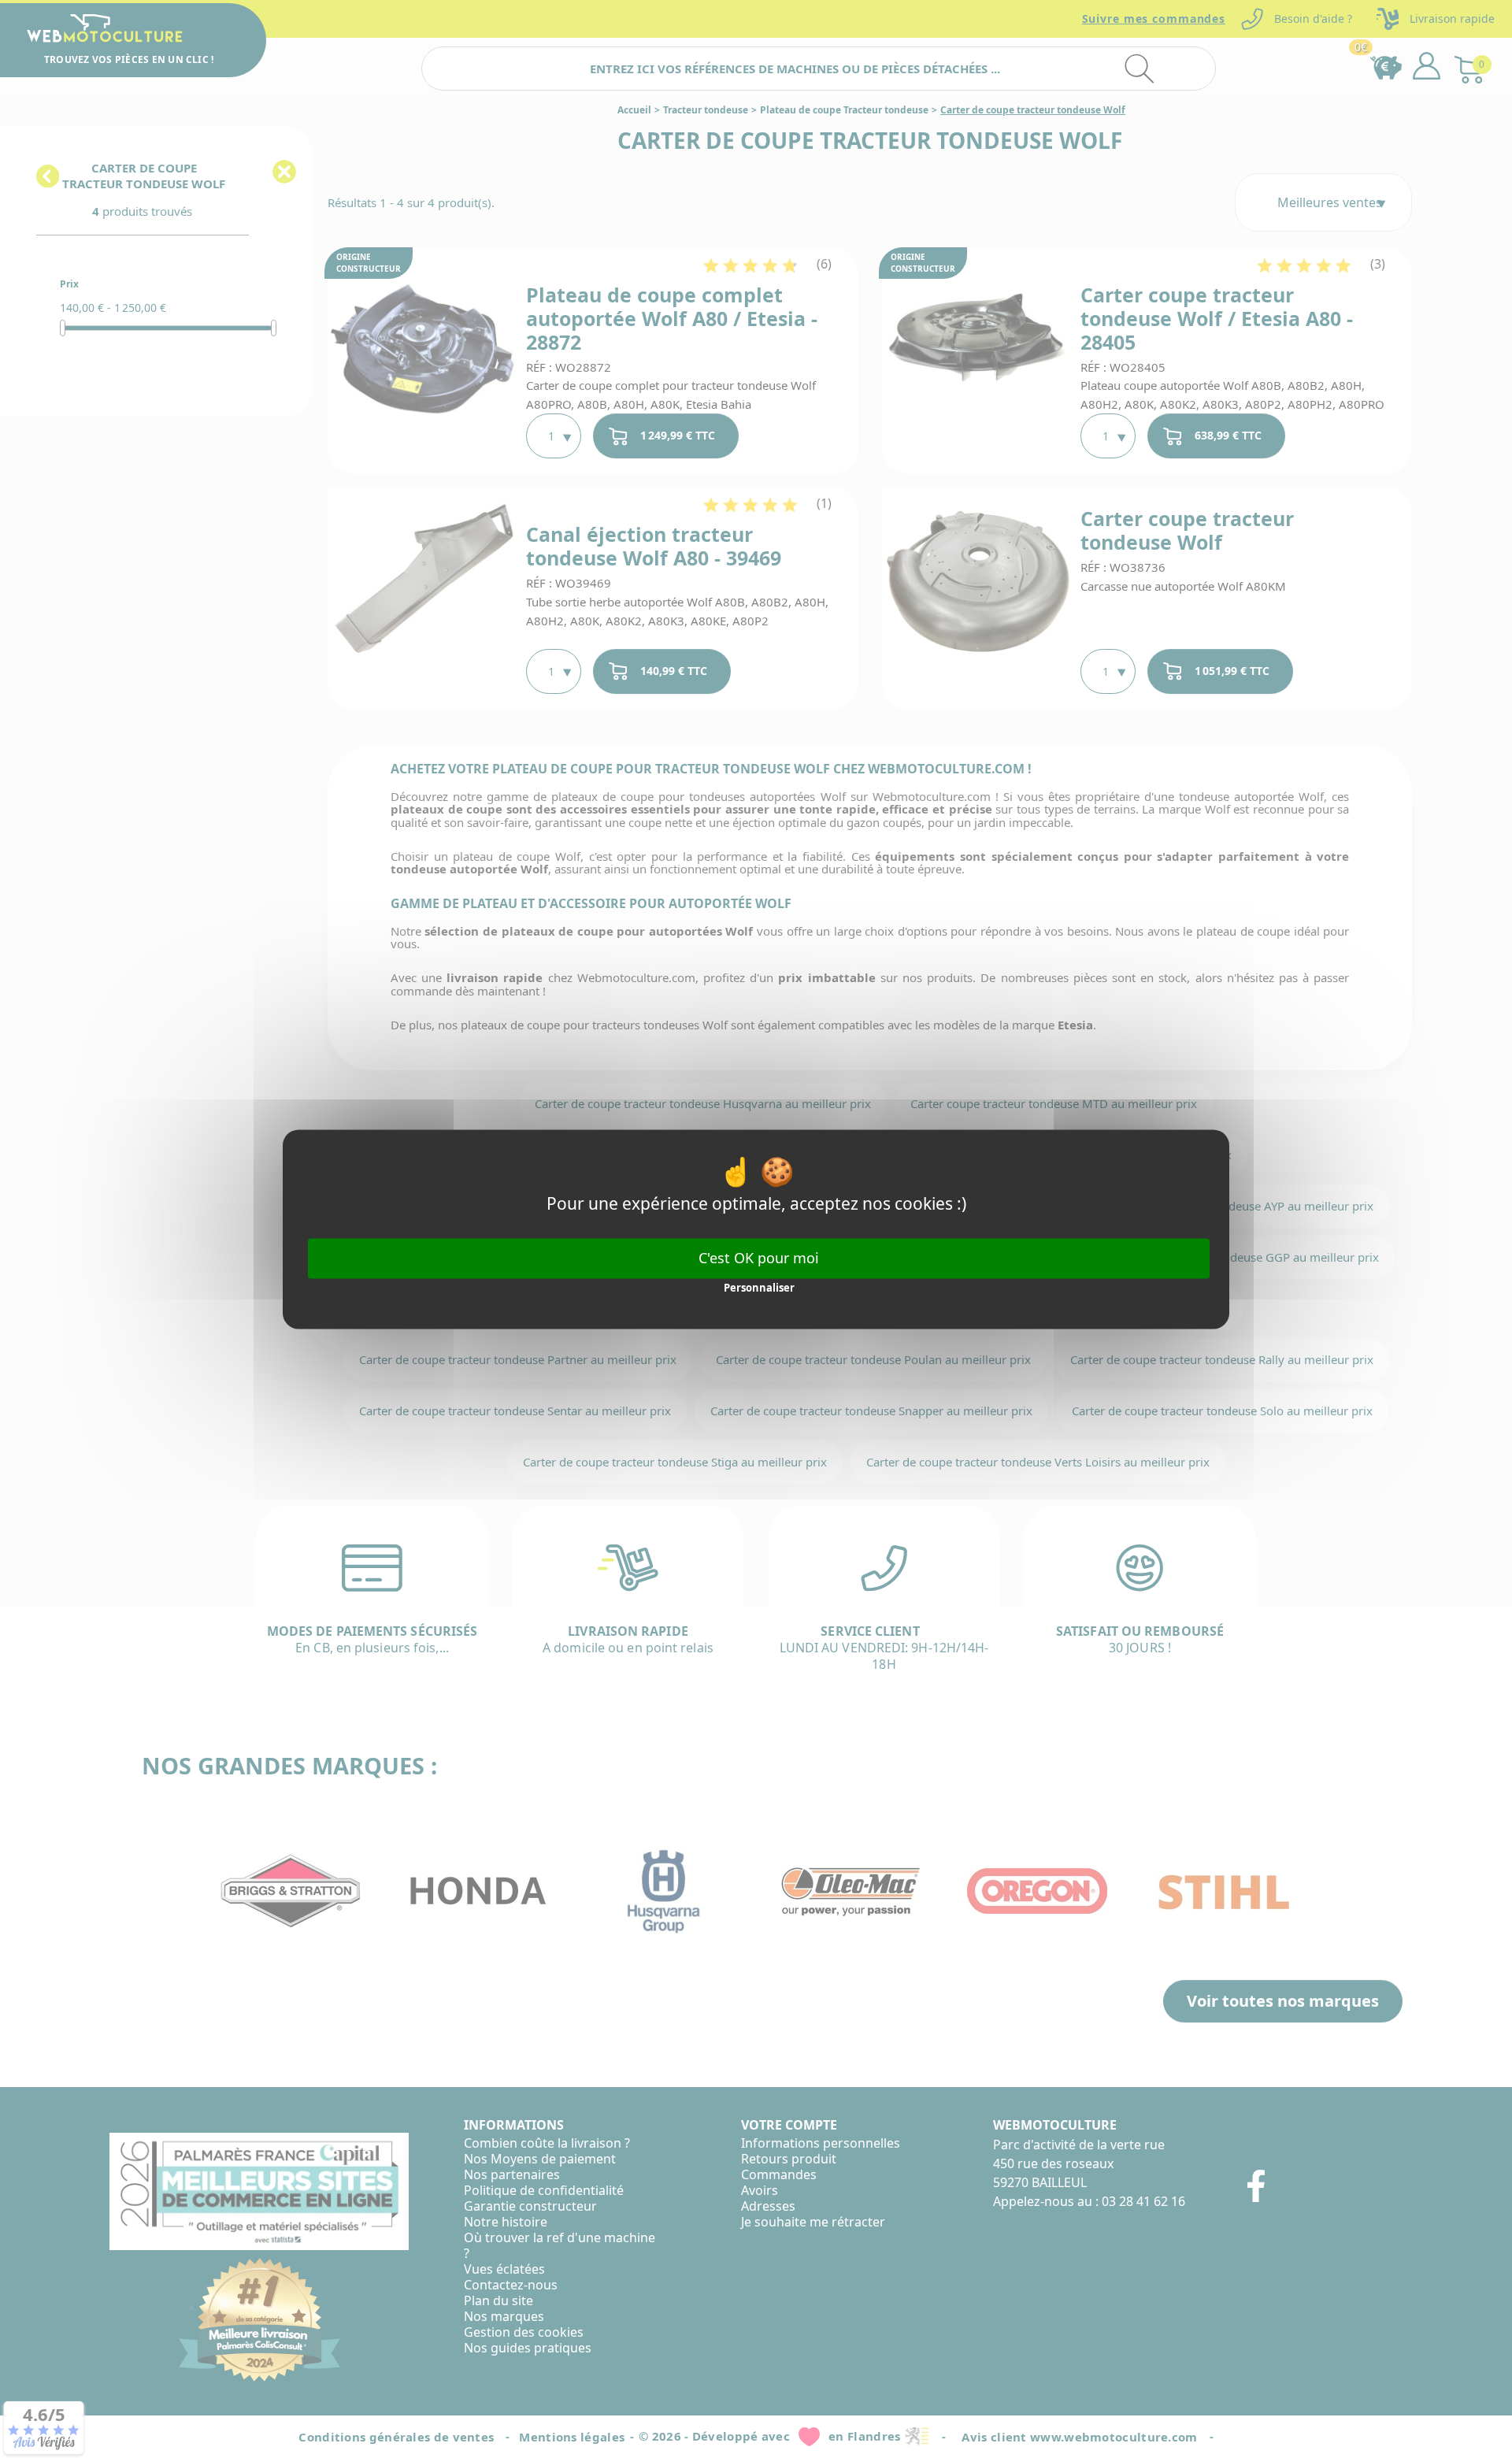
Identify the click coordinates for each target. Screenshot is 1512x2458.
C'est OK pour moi (759, 1258)
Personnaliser (759, 1288)
